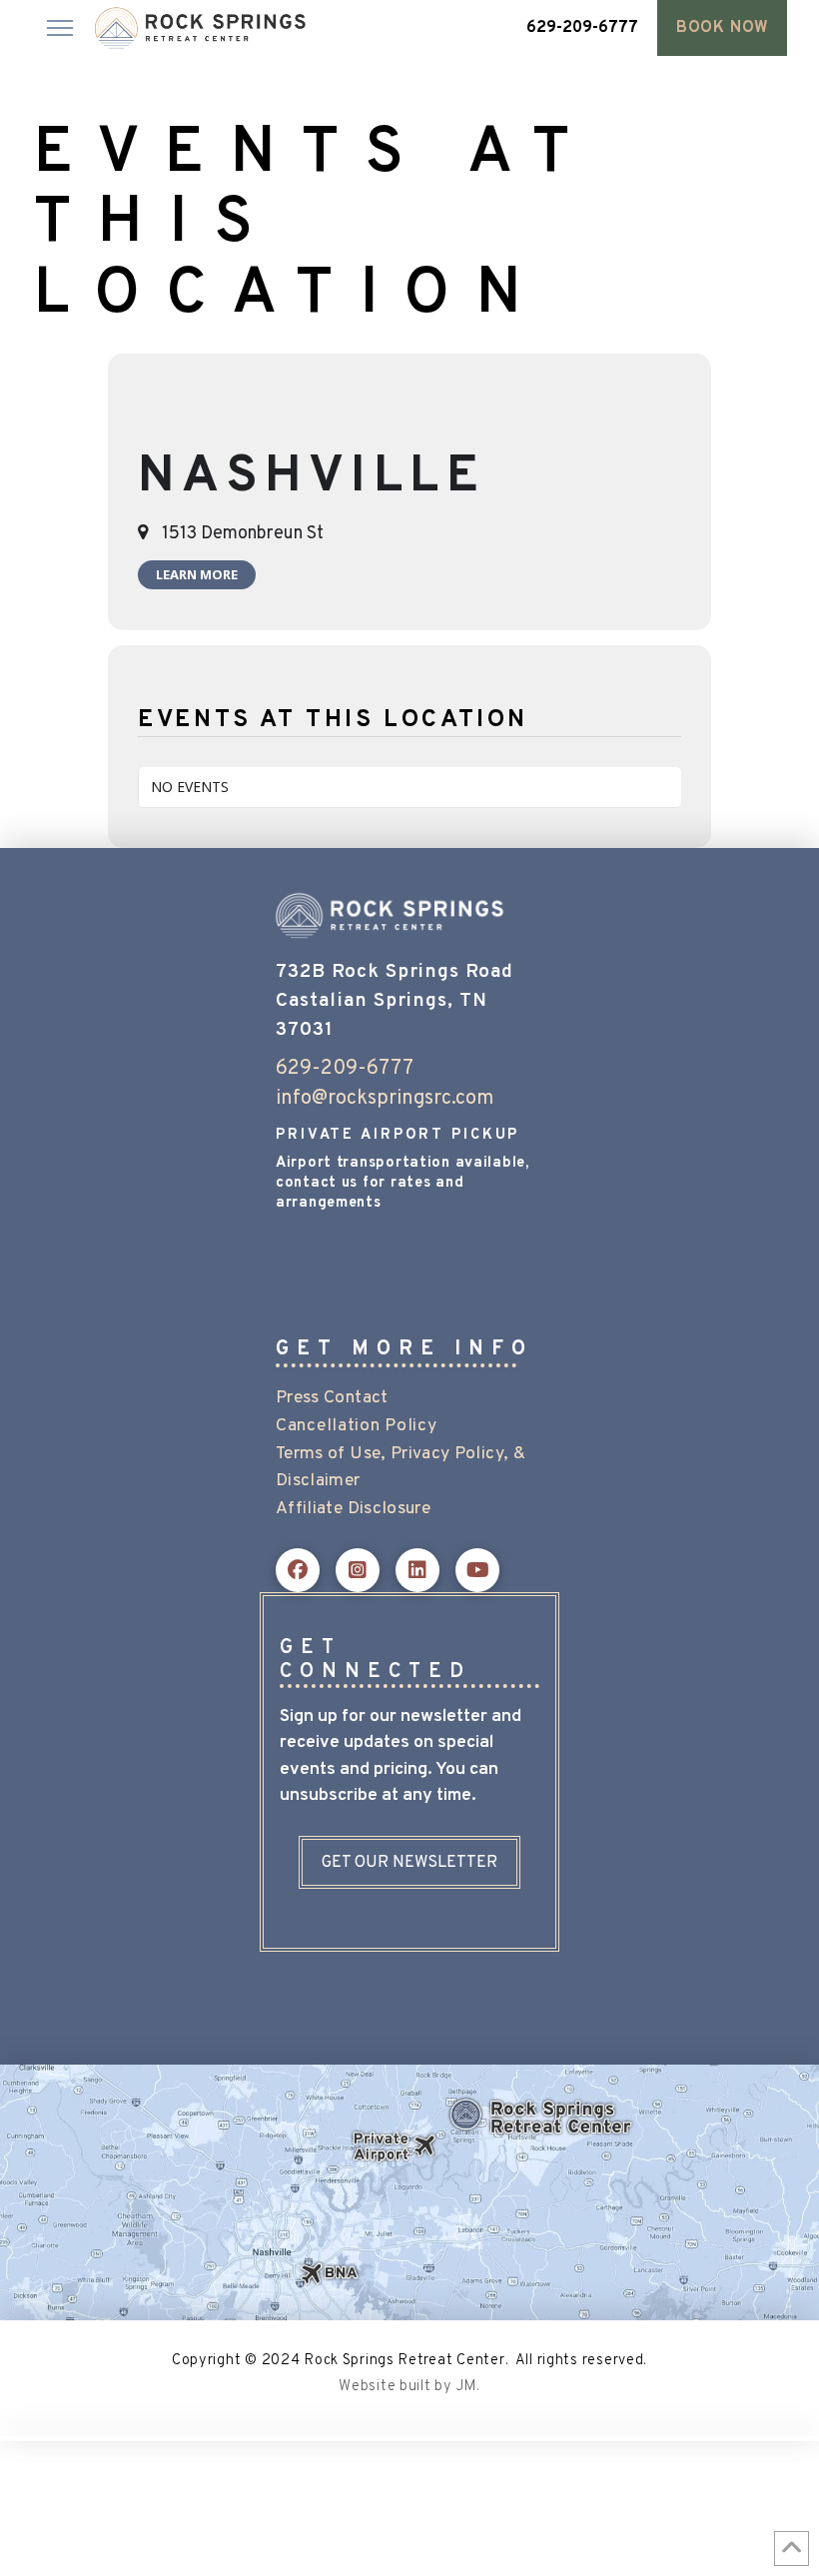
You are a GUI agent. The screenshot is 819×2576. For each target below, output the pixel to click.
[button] (60, 28)
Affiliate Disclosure (353, 1509)
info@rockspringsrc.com (385, 1099)
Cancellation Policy (356, 1426)
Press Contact (332, 1398)
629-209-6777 (345, 1069)
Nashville (312, 478)
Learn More (197, 574)
